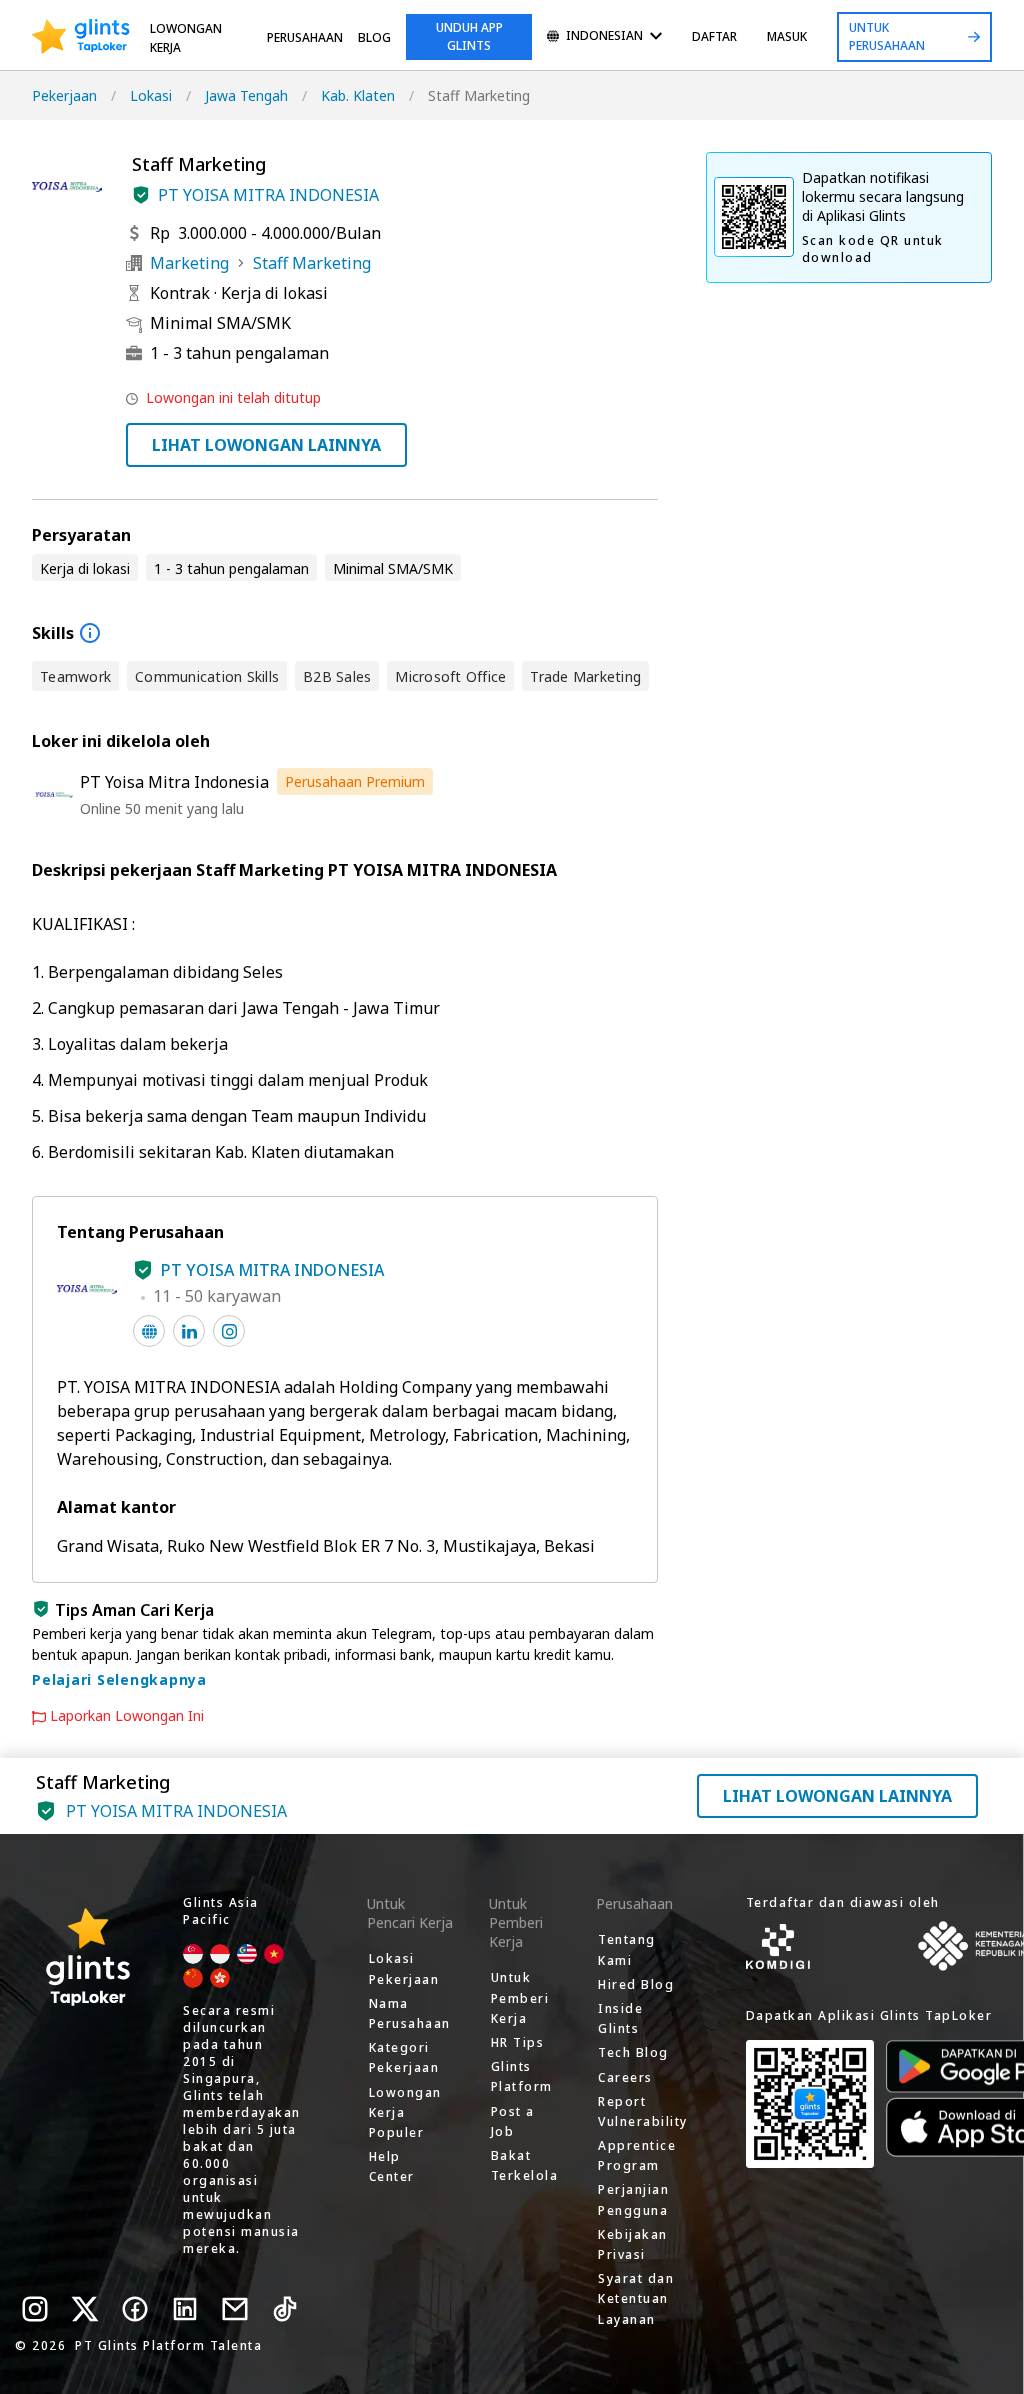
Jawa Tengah (246, 95)
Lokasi (151, 95)
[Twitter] (85, 2309)
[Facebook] (135, 2309)
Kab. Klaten (358, 95)
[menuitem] (604, 37)
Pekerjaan (64, 95)
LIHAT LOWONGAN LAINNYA (266, 445)
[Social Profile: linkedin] (189, 1331)
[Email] (235, 2309)
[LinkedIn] (185, 2309)
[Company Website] (149, 1331)
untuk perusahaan (887, 36)
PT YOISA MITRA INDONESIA (268, 195)
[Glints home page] (81, 37)
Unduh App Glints (469, 36)
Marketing (189, 263)
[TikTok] (285, 2309)
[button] (141, 195)
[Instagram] (35, 2309)
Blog (374, 37)
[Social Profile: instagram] (229, 1331)
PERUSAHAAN (305, 37)
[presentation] (81, 37)
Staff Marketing (312, 263)
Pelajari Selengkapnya (119, 1679)
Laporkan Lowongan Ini (127, 1716)
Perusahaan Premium (355, 781)
